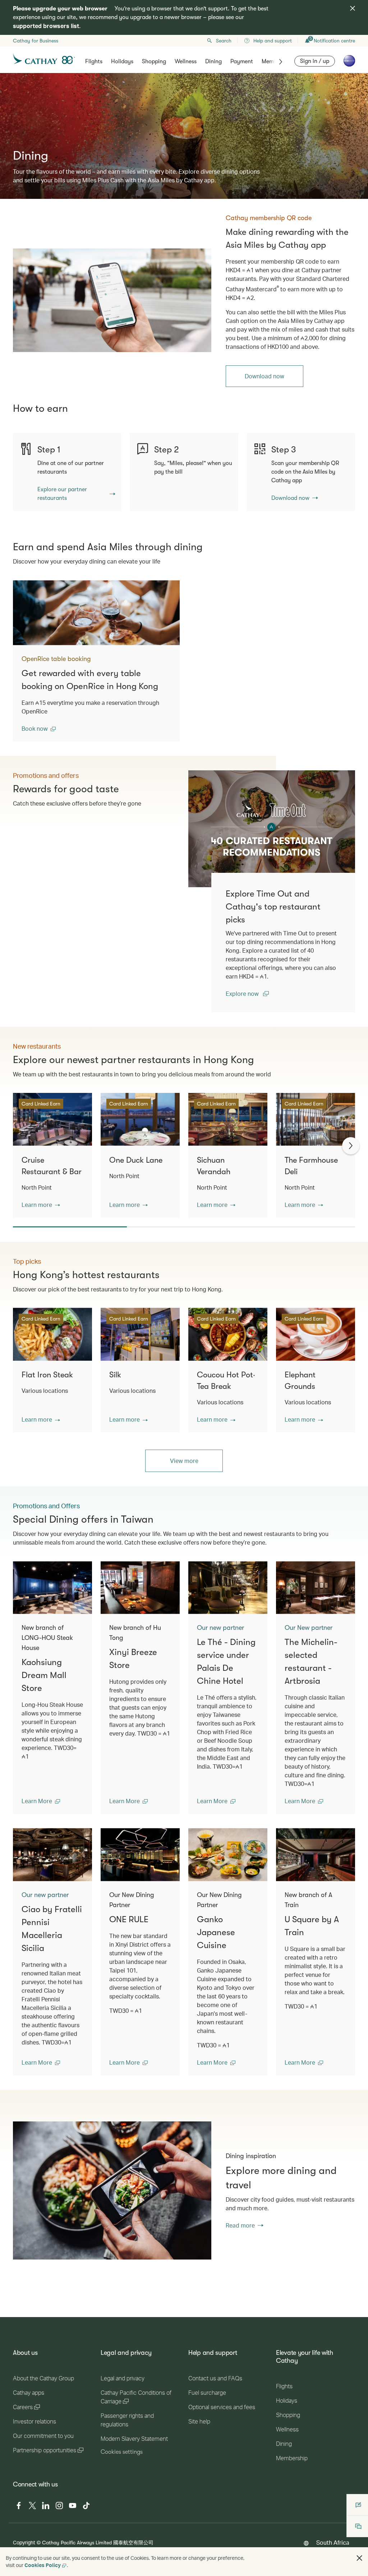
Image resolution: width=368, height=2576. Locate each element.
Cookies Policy (43, 2565)
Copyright (24, 2542)
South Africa (333, 2542)
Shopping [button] (154, 61)
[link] (112, 300)
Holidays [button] (122, 61)
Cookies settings (122, 2452)
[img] (353, 8)
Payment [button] (242, 61)
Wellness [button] (186, 61)
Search (224, 41)
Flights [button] (94, 61)
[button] (39, 729)
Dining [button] (213, 61)
